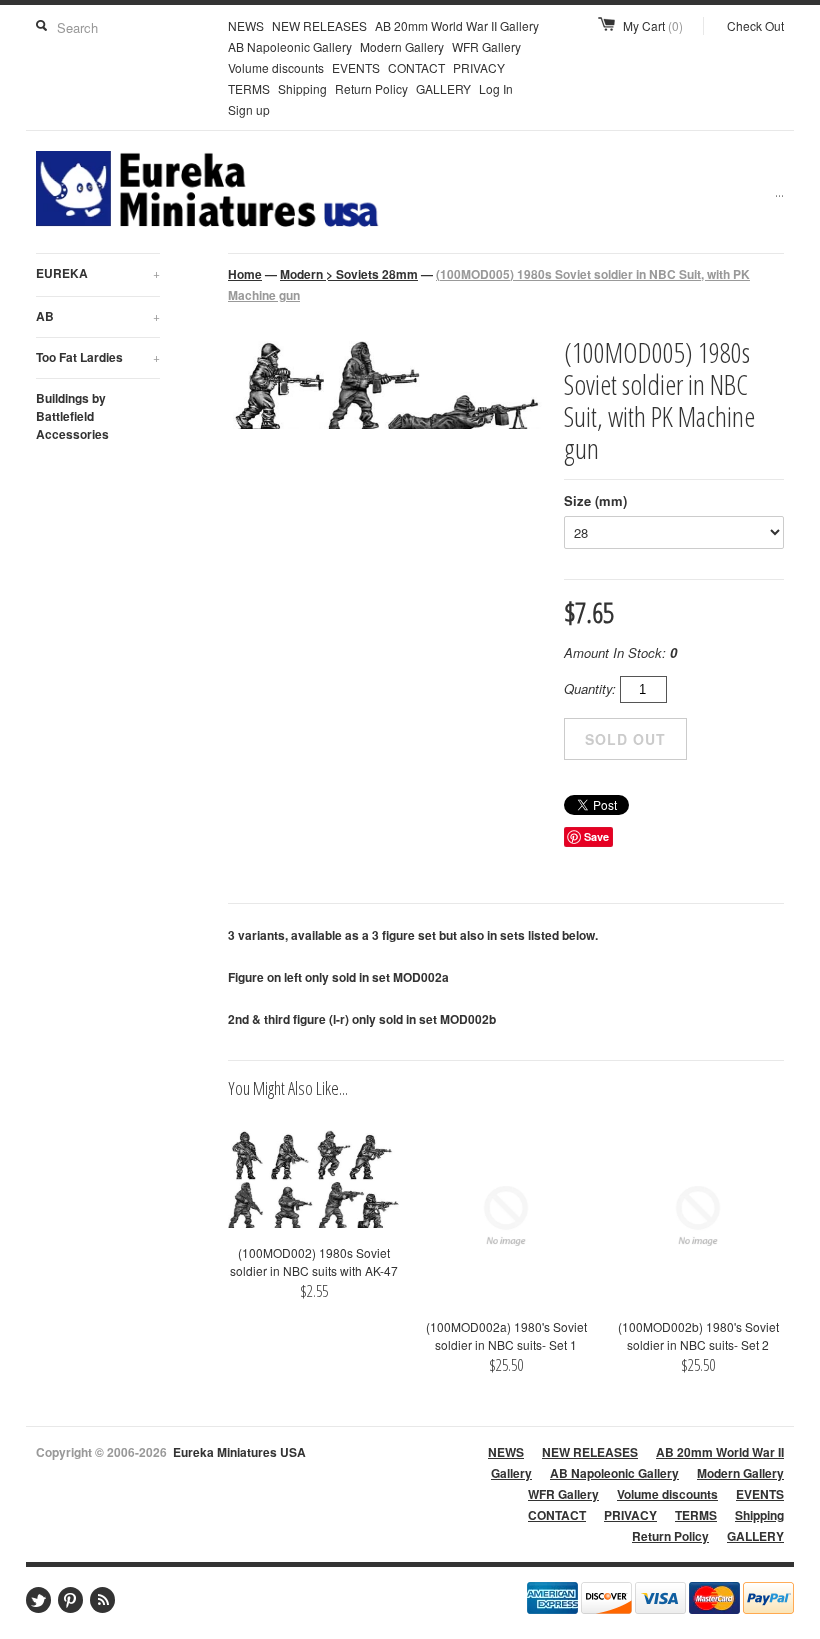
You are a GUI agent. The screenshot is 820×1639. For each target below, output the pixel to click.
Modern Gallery (402, 46)
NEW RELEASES (319, 25)
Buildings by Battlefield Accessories (72, 416)
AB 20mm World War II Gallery (457, 25)
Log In (496, 88)
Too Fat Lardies (98, 357)
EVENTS (356, 67)
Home (245, 274)
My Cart (653, 25)
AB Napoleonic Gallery (290, 46)
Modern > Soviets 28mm (349, 274)
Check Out (755, 25)
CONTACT (416, 67)
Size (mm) (595, 500)
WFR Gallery (486, 46)
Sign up (249, 109)
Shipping (302, 88)
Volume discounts (276, 67)
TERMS (249, 88)
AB (98, 316)
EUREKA (98, 273)
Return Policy (371, 88)
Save (596, 836)
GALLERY (443, 88)
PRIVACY (479, 67)
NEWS (246, 25)
